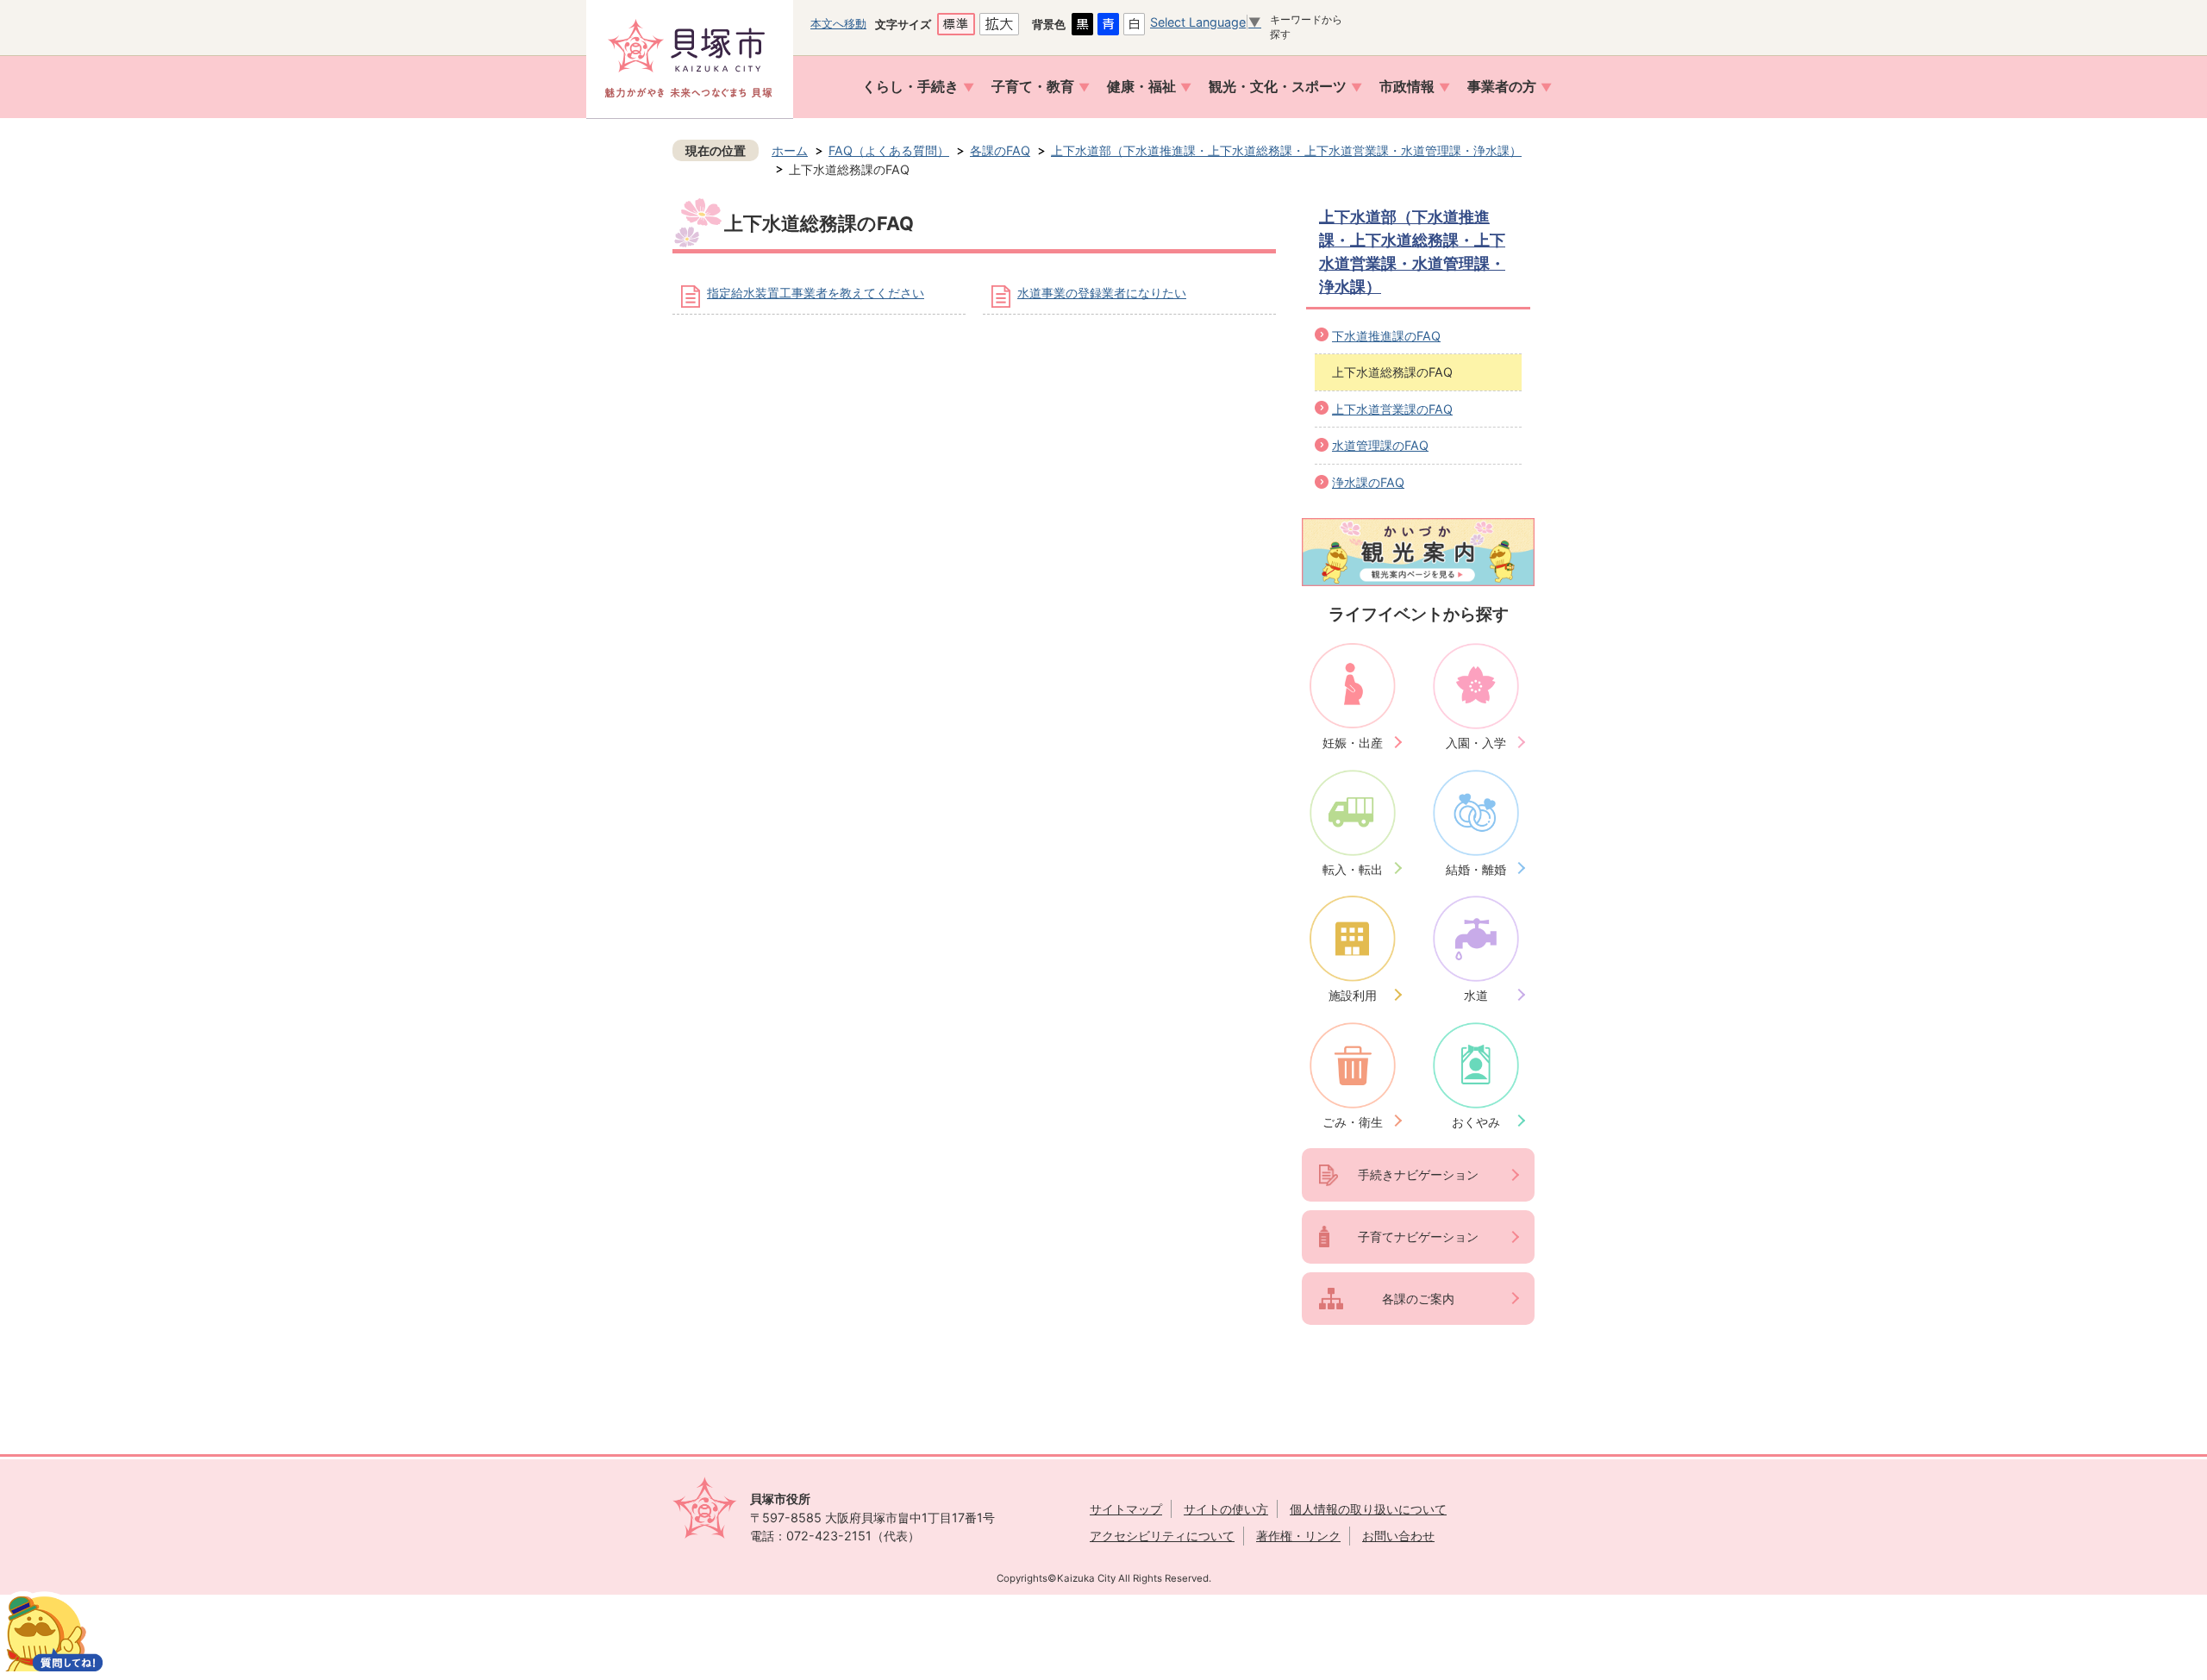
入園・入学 (1476, 743)
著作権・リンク (1298, 1536)
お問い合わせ (1398, 1536)
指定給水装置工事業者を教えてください (816, 293)
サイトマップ (1126, 1509)
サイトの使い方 (1226, 1509)
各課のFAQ (1000, 150)
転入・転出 (1353, 869)
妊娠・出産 (1353, 743)
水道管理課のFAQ (1380, 445)
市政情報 (1407, 87)
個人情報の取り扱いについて (1368, 1509)
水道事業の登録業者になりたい (1102, 293)
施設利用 (1353, 995)
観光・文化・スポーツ (1278, 87)
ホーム (790, 150)
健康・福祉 (1141, 87)
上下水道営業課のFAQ (1392, 409)
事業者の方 (1502, 87)
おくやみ (1476, 1122)
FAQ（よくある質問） (889, 150)
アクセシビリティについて (1162, 1536)
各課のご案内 (1418, 1299)
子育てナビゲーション (1418, 1237)
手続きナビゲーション (1418, 1174)
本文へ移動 (838, 23)
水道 (1476, 995)
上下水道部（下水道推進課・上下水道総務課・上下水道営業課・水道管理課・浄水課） (1286, 150)
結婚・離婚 (1476, 869)
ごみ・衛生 (1353, 1122)
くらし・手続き (910, 87)
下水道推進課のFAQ (1386, 336)
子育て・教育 (1033, 87)
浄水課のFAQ (1368, 482)
